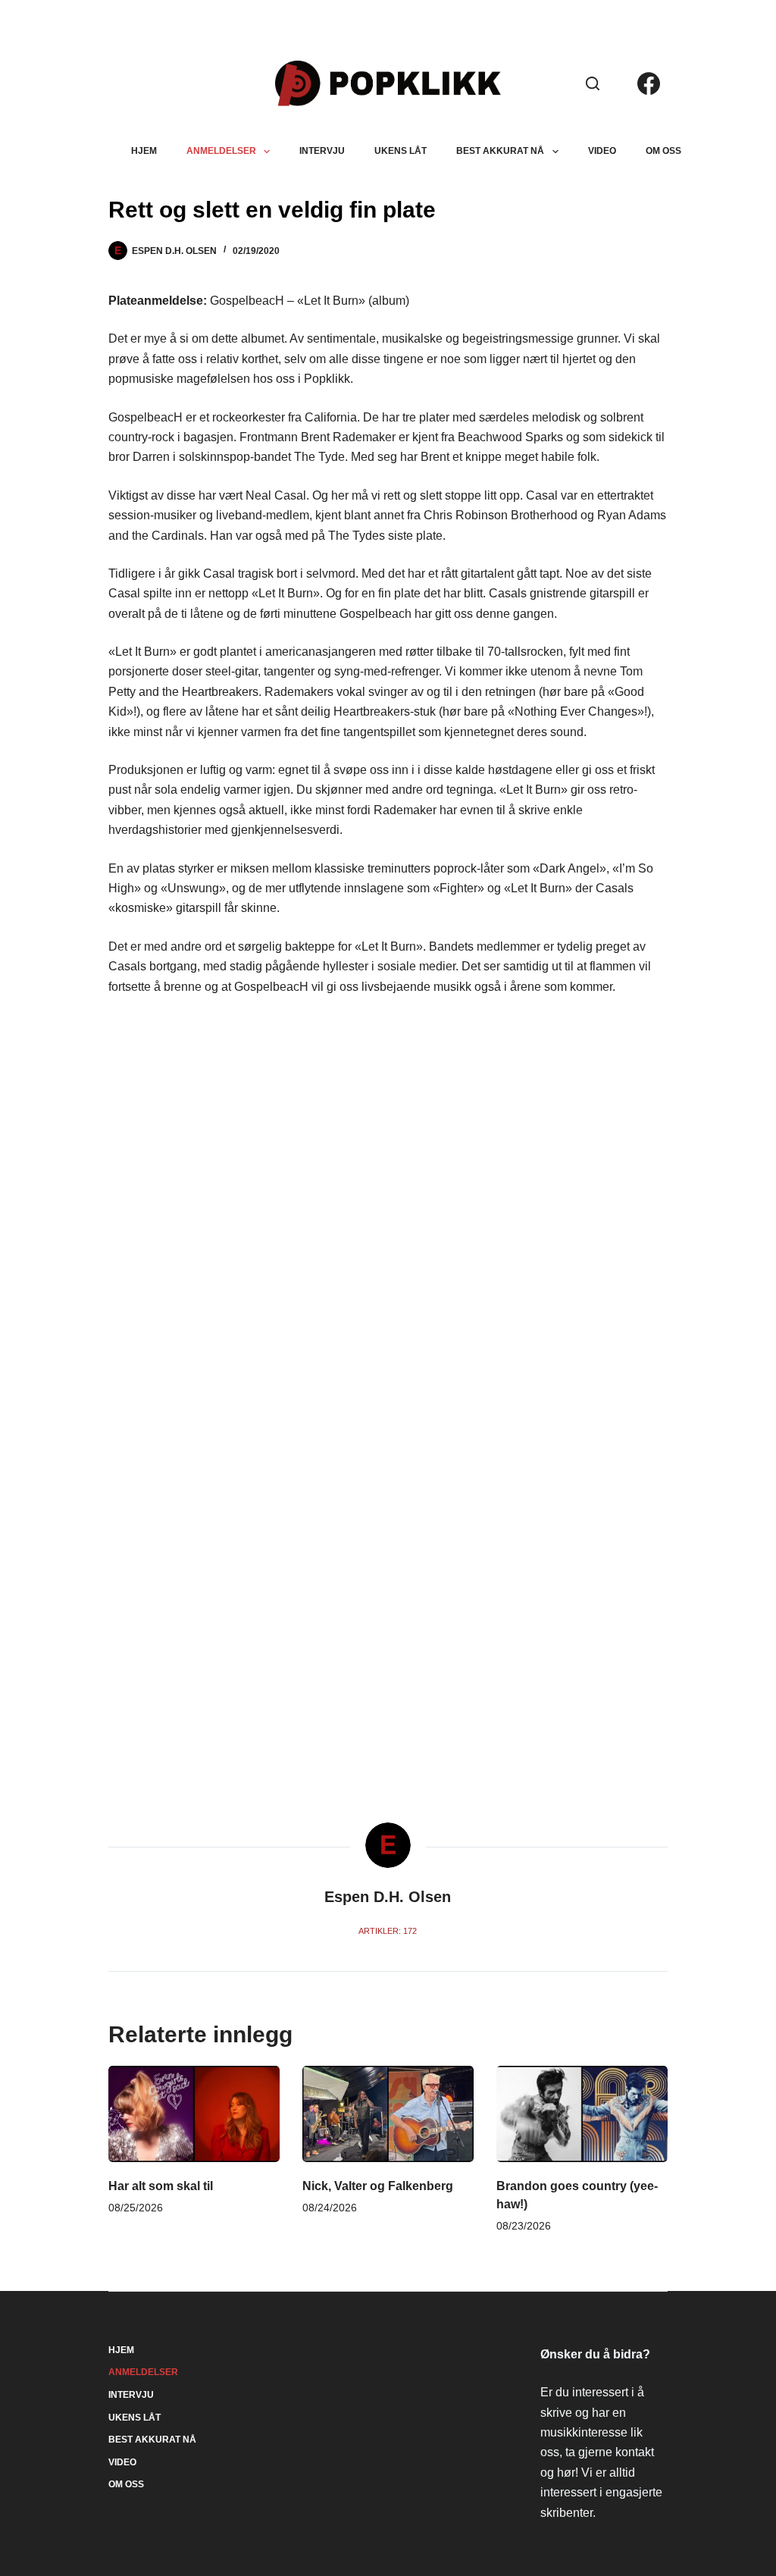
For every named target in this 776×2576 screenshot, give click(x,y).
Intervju (322, 151)
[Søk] (593, 83)
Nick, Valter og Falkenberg (378, 2186)
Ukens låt (401, 151)
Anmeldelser (221, 151)
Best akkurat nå (500, 151)
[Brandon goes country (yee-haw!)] (582, 2114)
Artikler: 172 (388, 1931)
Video (602, 151)
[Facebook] (649, 83)
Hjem (144, 151)
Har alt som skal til (161, 2186)
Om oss (663, 151)
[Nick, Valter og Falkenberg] (388, 2114)
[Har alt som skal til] (194, 2114)
